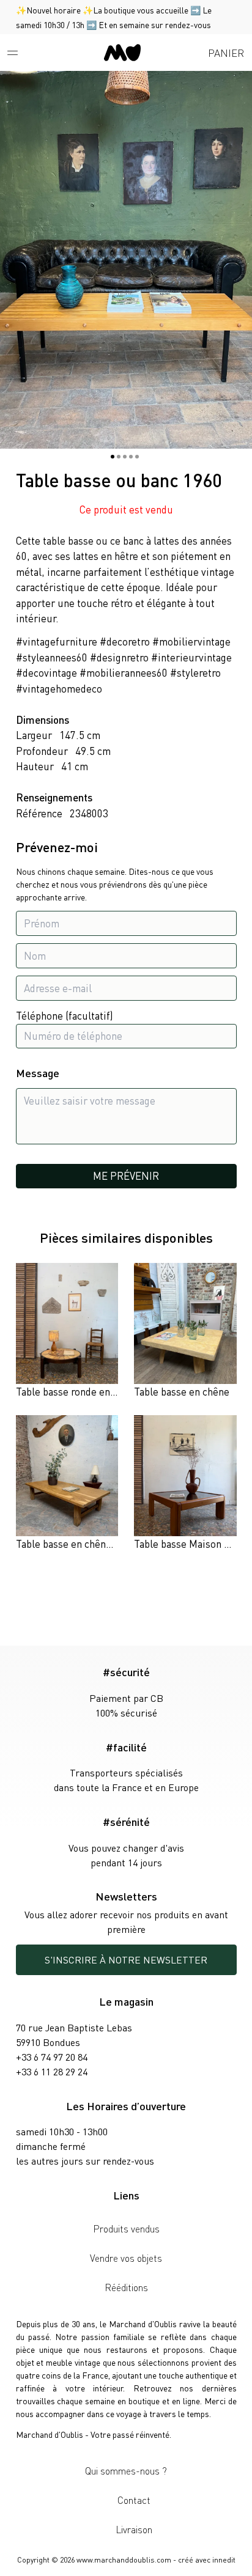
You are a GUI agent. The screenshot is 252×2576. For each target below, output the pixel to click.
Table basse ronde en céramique (88, 1391)
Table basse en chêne (182, 1391)
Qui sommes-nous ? (126, 2471)
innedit (224, 2560)
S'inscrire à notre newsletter (126, 1960)
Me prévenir (126, 1176)
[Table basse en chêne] (185, 1331)
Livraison (134, 2529)
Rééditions (126, 2287)
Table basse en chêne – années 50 (91, 1544)
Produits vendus (126, 2228)
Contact (134, 2500)
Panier (226, 53)
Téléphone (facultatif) (65, 1015)
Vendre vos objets (126, 2258)
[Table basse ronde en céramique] (67, 1331)
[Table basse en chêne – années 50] (67, 1484)
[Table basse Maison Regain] (185, 1484)
